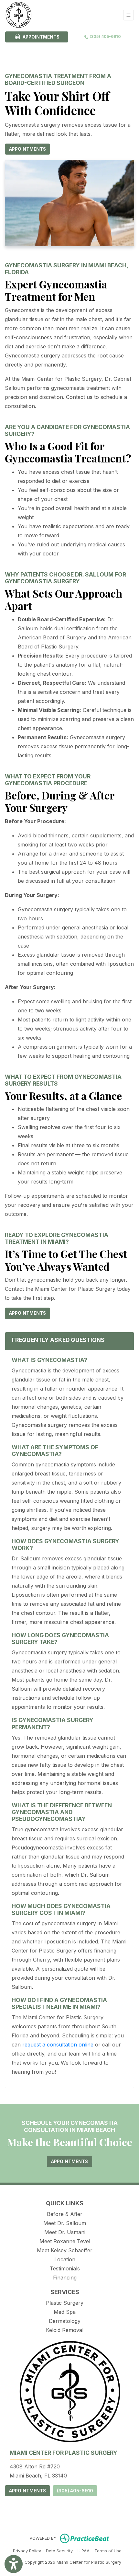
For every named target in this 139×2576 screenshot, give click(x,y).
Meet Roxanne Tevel (65, 2241)
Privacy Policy (27, 2551)
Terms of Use (108, 2551)
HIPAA (84, 2551)
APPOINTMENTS (27, 2491)
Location (65, 2259)
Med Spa (65, 2312)
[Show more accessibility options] (14, 2564)
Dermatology (65, 2321)
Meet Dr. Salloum (65, 2223)
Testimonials (65, 2268)
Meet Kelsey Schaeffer (65, 2250)
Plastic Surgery (65, 2303)
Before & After (65, 2214)
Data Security (59, 2551)
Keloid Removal (65, 2330)
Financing (65, 2278)
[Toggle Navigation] (128, 15)
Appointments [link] (40, 37)
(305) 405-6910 (105, 36)
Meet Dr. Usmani (65, 2232)
